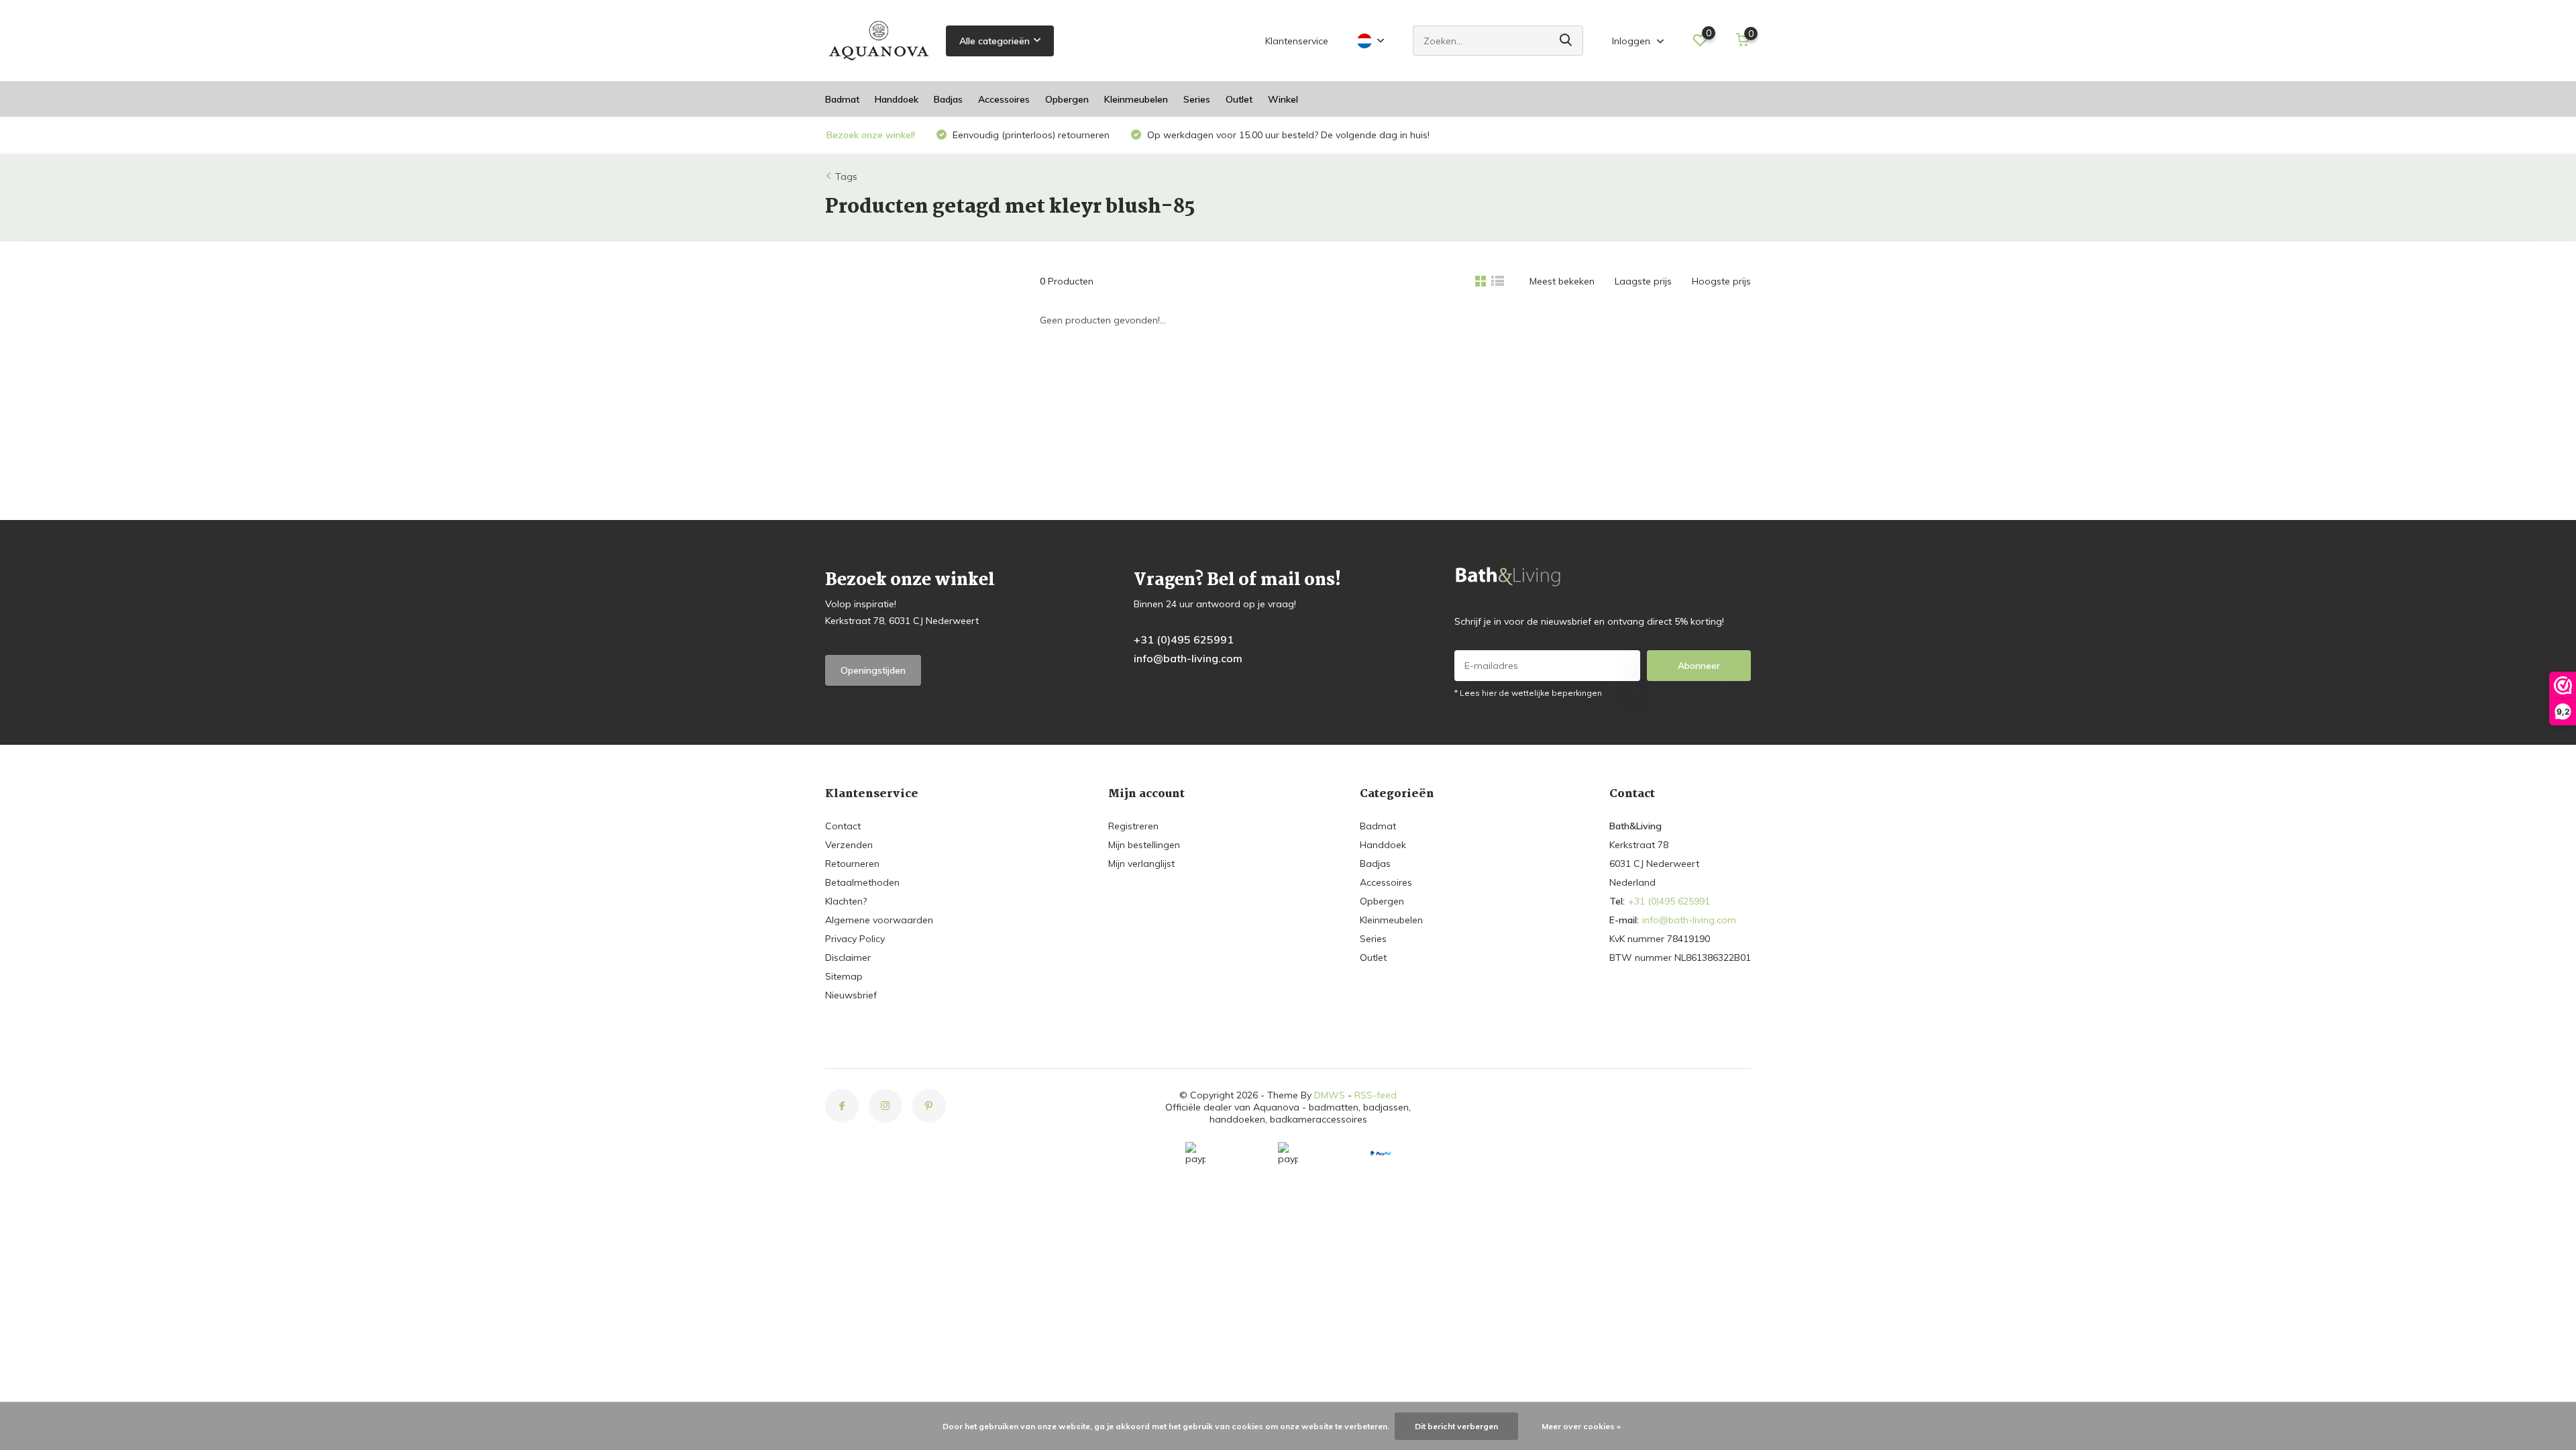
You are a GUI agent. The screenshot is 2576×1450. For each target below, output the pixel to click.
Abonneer (1699, 666)
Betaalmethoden (862, 882)
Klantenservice (1297, 41)
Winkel (1283, 99)
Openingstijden (873, 670)
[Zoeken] (1566, 41)
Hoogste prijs (1721, 281)
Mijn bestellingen (1144, 845)
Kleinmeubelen (1136, 99)
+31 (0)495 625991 (1184, 639)
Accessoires (1004, 99)
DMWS (1330, 1095)
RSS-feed (1376, 1095)
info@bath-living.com (1188, 658)
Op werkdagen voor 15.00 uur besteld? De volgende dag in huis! (1287, 135)
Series (1197, 99)
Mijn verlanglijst (1141, 864)
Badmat (842, 99)
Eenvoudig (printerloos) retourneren (1030, 135)
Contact (843, 826)
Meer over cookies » (1581, 1426)
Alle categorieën (995, 41)
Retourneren (852, 864)
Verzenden (849, 845)
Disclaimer (848, 957)
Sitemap (844, 976)
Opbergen (1067, 99)
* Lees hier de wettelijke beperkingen (1528, 693)
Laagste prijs (1643, 281)
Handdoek (897, 99)
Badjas (948, 99)
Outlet (1239, 99)
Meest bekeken (1562, 281)
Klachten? (846, 901)
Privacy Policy (855, 939)
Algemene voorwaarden (879, 920)
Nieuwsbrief (851, 995)
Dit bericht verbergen (1456, 1426)
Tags (846, 176)
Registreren (1133, 826)
